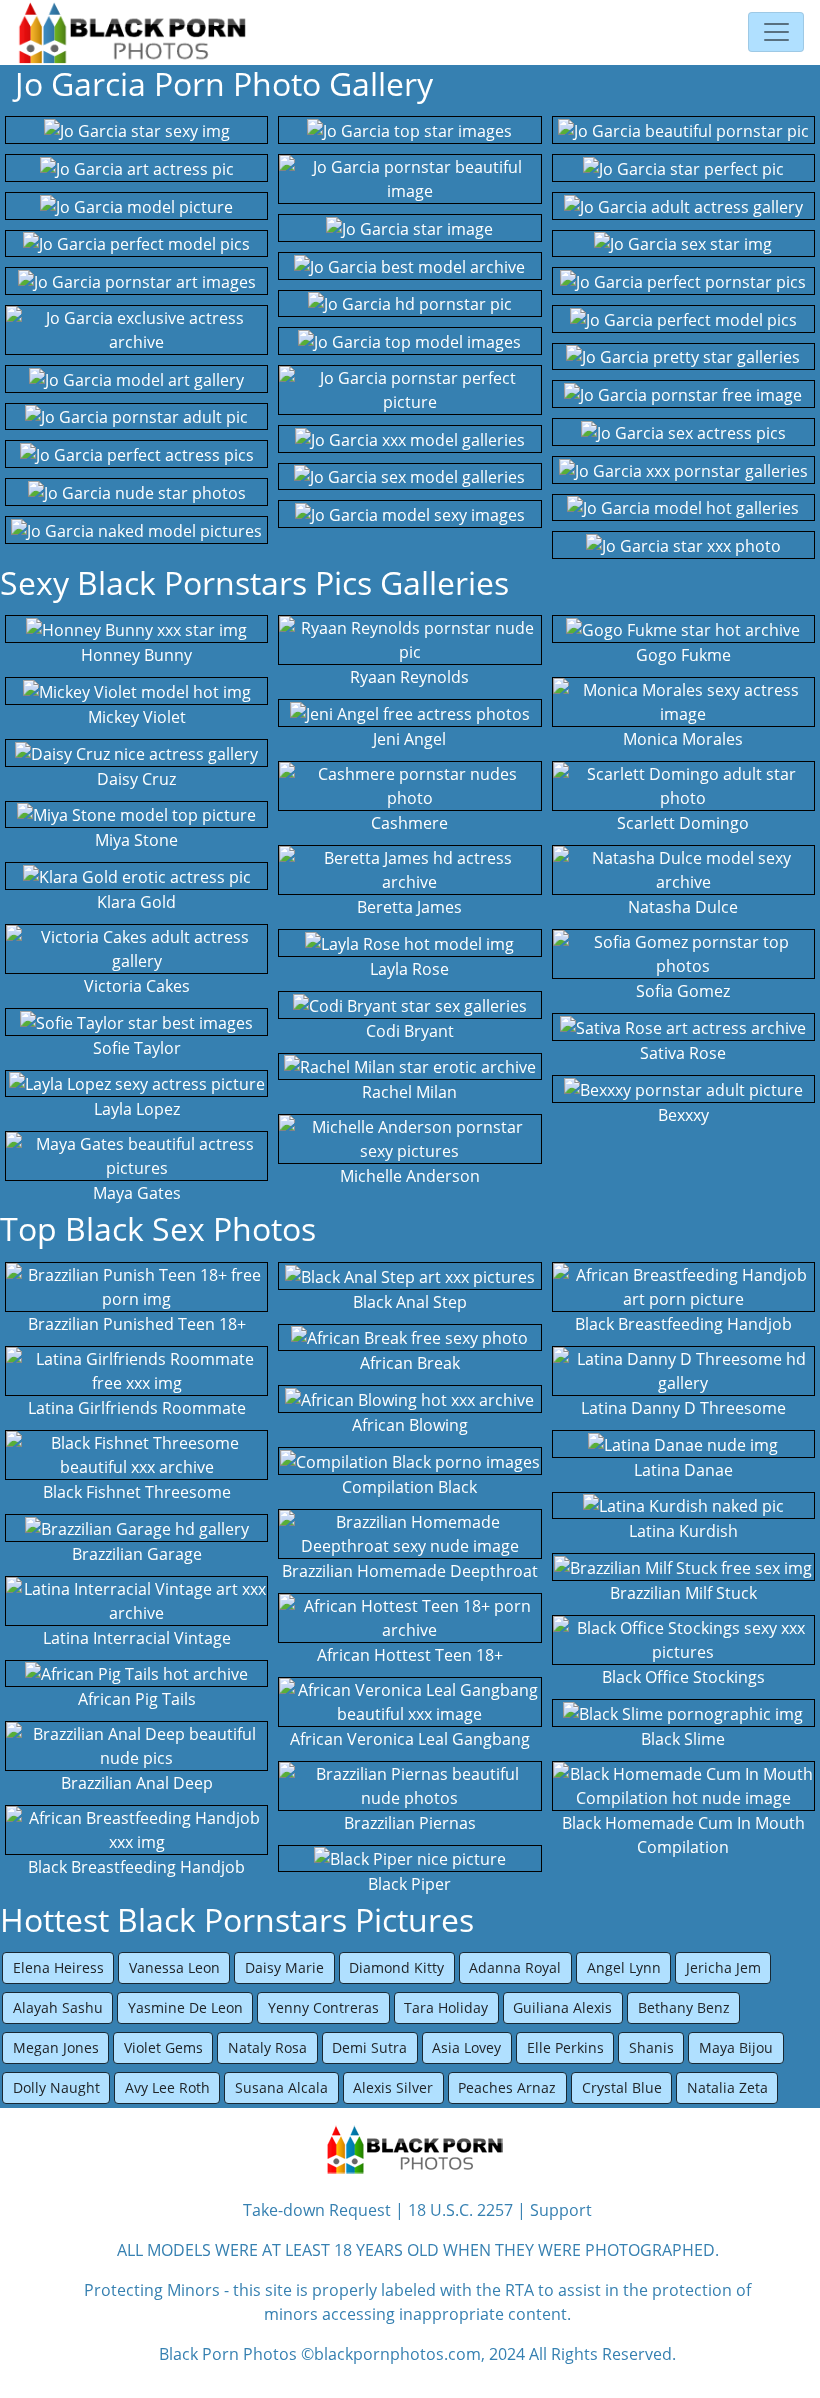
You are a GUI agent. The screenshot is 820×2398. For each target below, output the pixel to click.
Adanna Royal (515, 1967)
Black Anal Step (410, 1302)
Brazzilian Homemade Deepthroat (410, 1571)
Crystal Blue (622, 2087)
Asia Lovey (466, 2047)
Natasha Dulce (683, 907)
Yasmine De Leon (185, 2007)
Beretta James (409, 907)
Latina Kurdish (683, 1531)
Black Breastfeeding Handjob (136, 1867)
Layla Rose (409, 969)
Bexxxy (683, 1115)
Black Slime (683, 1739)
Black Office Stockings (683, 1677)
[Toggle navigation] (776, 32)
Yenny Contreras (323, 2007)
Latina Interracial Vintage (137, 1638)
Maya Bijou (736, 2047)
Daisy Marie (284, 1967)
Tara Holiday (446, 2007)
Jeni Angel (409, 739)
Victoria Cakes (137, 986)
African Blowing (410, 1425)
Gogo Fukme (683, 655)
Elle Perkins (565, 2047)
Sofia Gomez (683, 991)
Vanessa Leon (174, 1967)
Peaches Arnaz (507, 2087)
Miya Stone (136, 840)
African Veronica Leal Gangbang (410, 1739)
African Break (410, 1363)
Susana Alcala (281, 2087)
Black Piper (409, 1884)
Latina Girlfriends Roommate (137, 1408)
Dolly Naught (56, 2087)
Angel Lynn (624, 1967)
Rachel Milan (409, 1092)
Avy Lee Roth (167, 2087)
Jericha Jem (723, 1967)
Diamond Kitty (396, 1967)
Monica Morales (683, 739)
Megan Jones (56, 2047)
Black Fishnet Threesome (137, 1492)
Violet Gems (163, 2047)
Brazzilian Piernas (410, 1823)
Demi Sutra (369, 2047)
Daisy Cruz (136, 779)
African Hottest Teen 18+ (410, 1655)
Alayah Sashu (58, 2007)
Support (561, 2210)
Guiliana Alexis (562, 2007)
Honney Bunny (136, 655)
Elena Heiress (58, 1967)
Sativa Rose (683, 1053)
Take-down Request (317, 2210)
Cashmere (409, 823)
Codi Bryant (410, 1031)
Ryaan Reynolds (409, 677)
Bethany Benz (684, 2007)
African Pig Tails (137, 1699)
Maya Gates (137, 1193)
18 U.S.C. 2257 (460, 2210)
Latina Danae (683, 1470)
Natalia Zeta (727, 2087)
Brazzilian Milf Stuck (683, 1593)
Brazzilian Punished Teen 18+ (137, 1324)
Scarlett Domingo (683, 823)
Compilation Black (409, 1487)
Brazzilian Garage (137, 1554)
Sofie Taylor (137, 1048)
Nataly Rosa (267, 2047)
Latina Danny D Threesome (683, 1408)
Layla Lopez (137, 1109)
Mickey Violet (137, 717)
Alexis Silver (393, 2087)
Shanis (651, 2047)
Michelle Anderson (410, 1176)
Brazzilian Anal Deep (137, 1783)
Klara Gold (136, 902)
